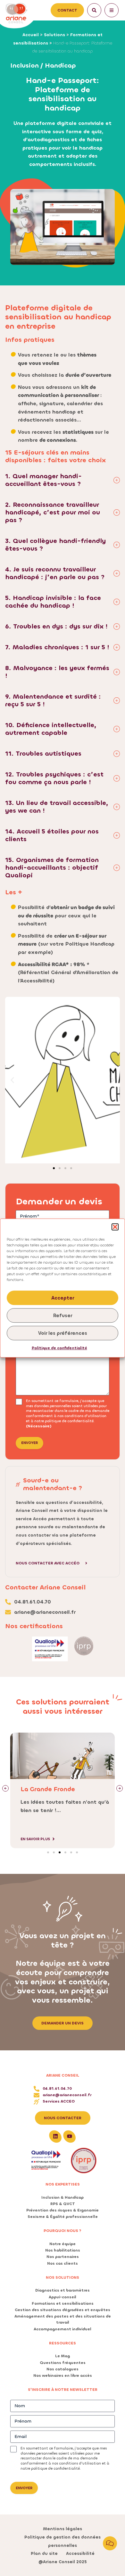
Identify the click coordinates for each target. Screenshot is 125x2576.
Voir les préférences (63, 1333)
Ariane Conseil (63, 2075)
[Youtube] (70, 2136)
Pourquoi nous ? (63, 2231)
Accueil (31, 35)
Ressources (63, 2343)
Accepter (63, 1298)
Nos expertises (63, 2184)
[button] (115, 1227)
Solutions (54, 35)
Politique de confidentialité (59, 1348)
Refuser (63, 1316)
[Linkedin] (55, 2136)
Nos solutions (63, 2277)
